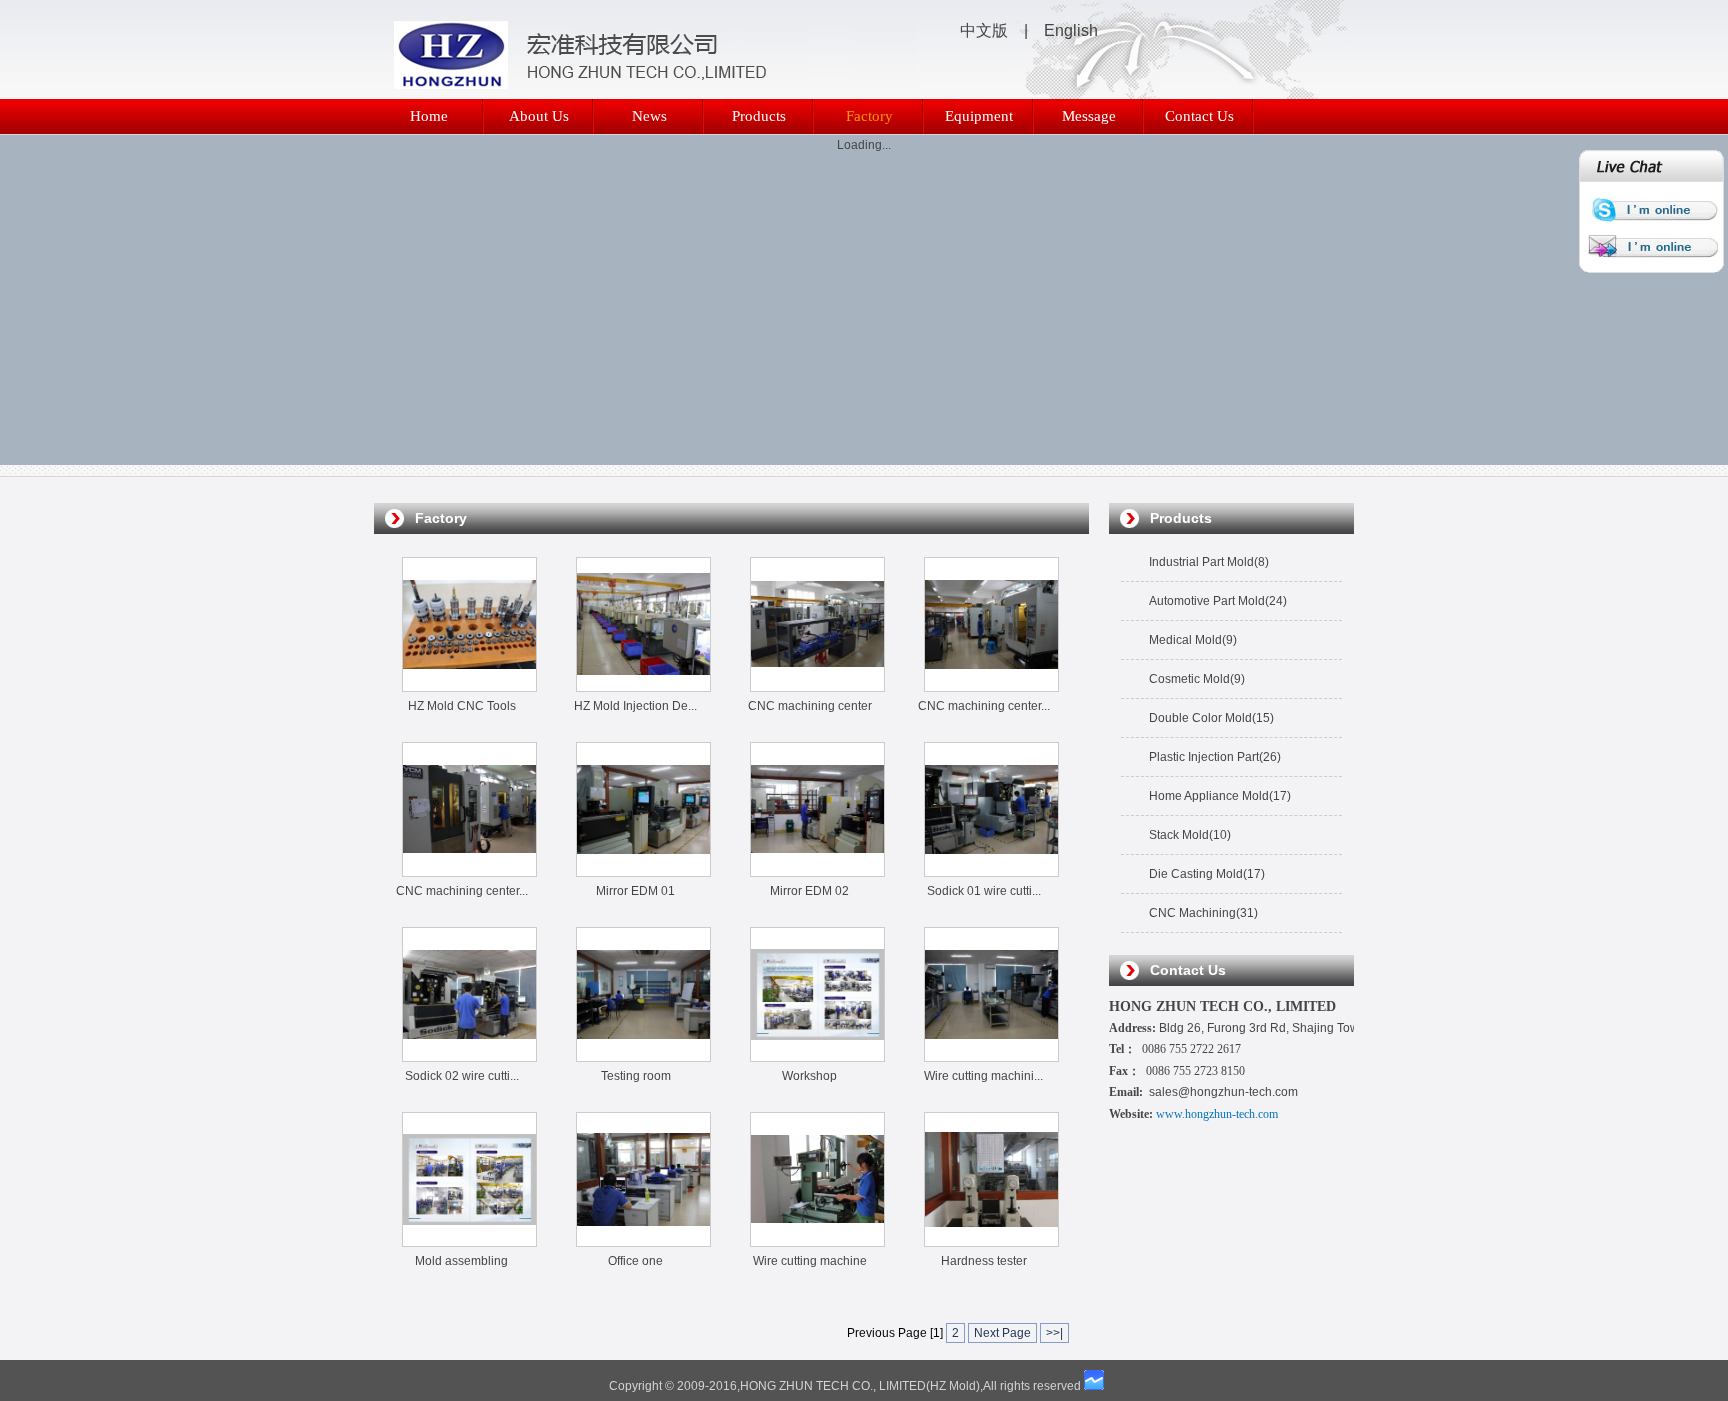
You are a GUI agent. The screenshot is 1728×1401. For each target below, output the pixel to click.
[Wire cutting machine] (817, 1241)
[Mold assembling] (469, 1242)
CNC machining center (810, 706)
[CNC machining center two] (469, 871)
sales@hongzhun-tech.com (1223, 1092)
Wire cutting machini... (983, 1076)
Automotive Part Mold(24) (1218, 601)
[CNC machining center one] (991, 687)
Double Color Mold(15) (1211, 718)
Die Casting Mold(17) (1207, 874)
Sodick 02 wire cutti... (462, 1076)
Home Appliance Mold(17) (1220, 796)
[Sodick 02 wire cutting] (469, 1057)
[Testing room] (643, 1057)
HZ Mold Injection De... (635, 706)
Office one (635, 1261)
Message (1089, 116)
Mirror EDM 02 (809, 891)
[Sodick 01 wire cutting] (991, 872)
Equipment (979, 116)
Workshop (809, 1076)
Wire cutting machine (810, 1261)
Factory (869, 116)
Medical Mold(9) (1193, 640)
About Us (539, 116)
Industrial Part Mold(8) (1209, 562)
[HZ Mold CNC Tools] (469, 687)
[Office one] (643, 1242)
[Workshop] (817, 1057)
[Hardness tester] (991, 1242)
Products (759, 116)
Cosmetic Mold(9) (1197, 679)
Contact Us (1199, 116)
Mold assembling (461, 1261)
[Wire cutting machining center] (991, 1057)
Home (429, 116)
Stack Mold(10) (1190, 835)
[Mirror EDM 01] (643, 872)
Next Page (1002, 1333)
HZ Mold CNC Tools (462, 706)
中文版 (984, 30)
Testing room (636, 1076)
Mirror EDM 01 (635, 891)
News (649, 116)
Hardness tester (984, 1261)
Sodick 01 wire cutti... (984, 891)
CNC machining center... (984, 706)
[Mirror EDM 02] (817, 871)
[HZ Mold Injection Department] (643, 686)
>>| (1054, 1333)
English (1071, 30)
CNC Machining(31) (1203, 913)
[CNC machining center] (817, 686)
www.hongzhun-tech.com (1217, 1114)
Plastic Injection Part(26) (1215, 757)
